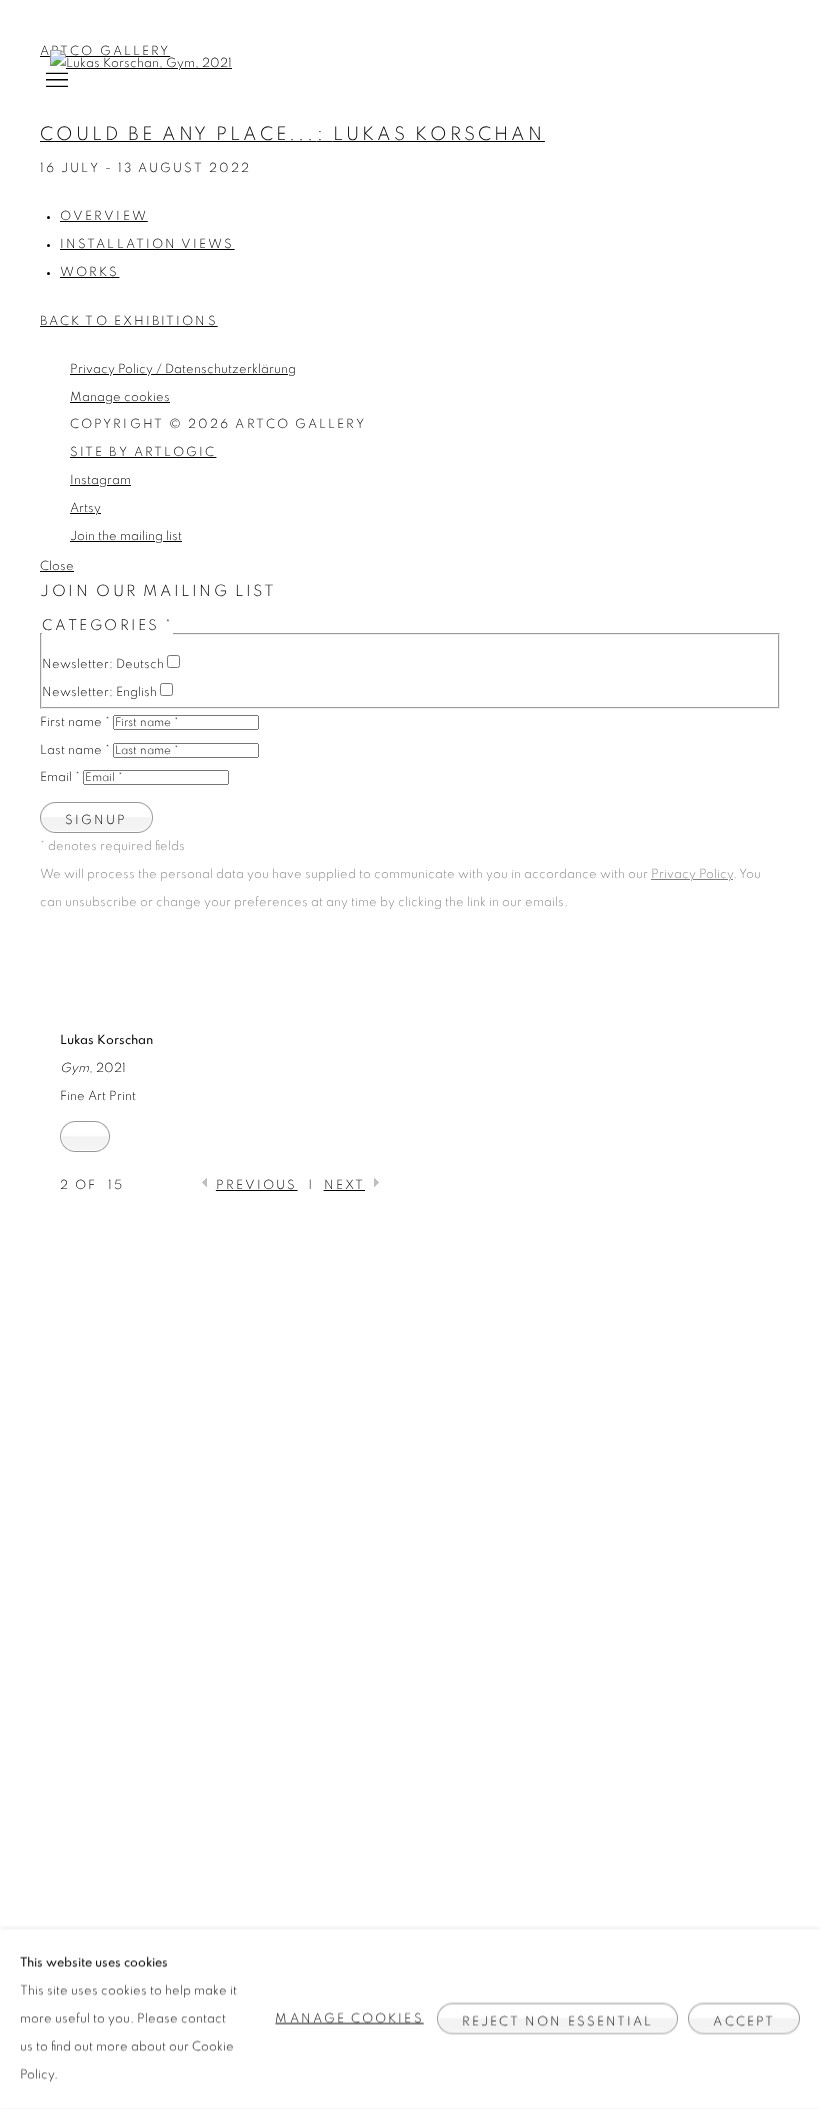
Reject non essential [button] (558, 2022)
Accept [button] (744, 2022)
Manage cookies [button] (349, 2018)
